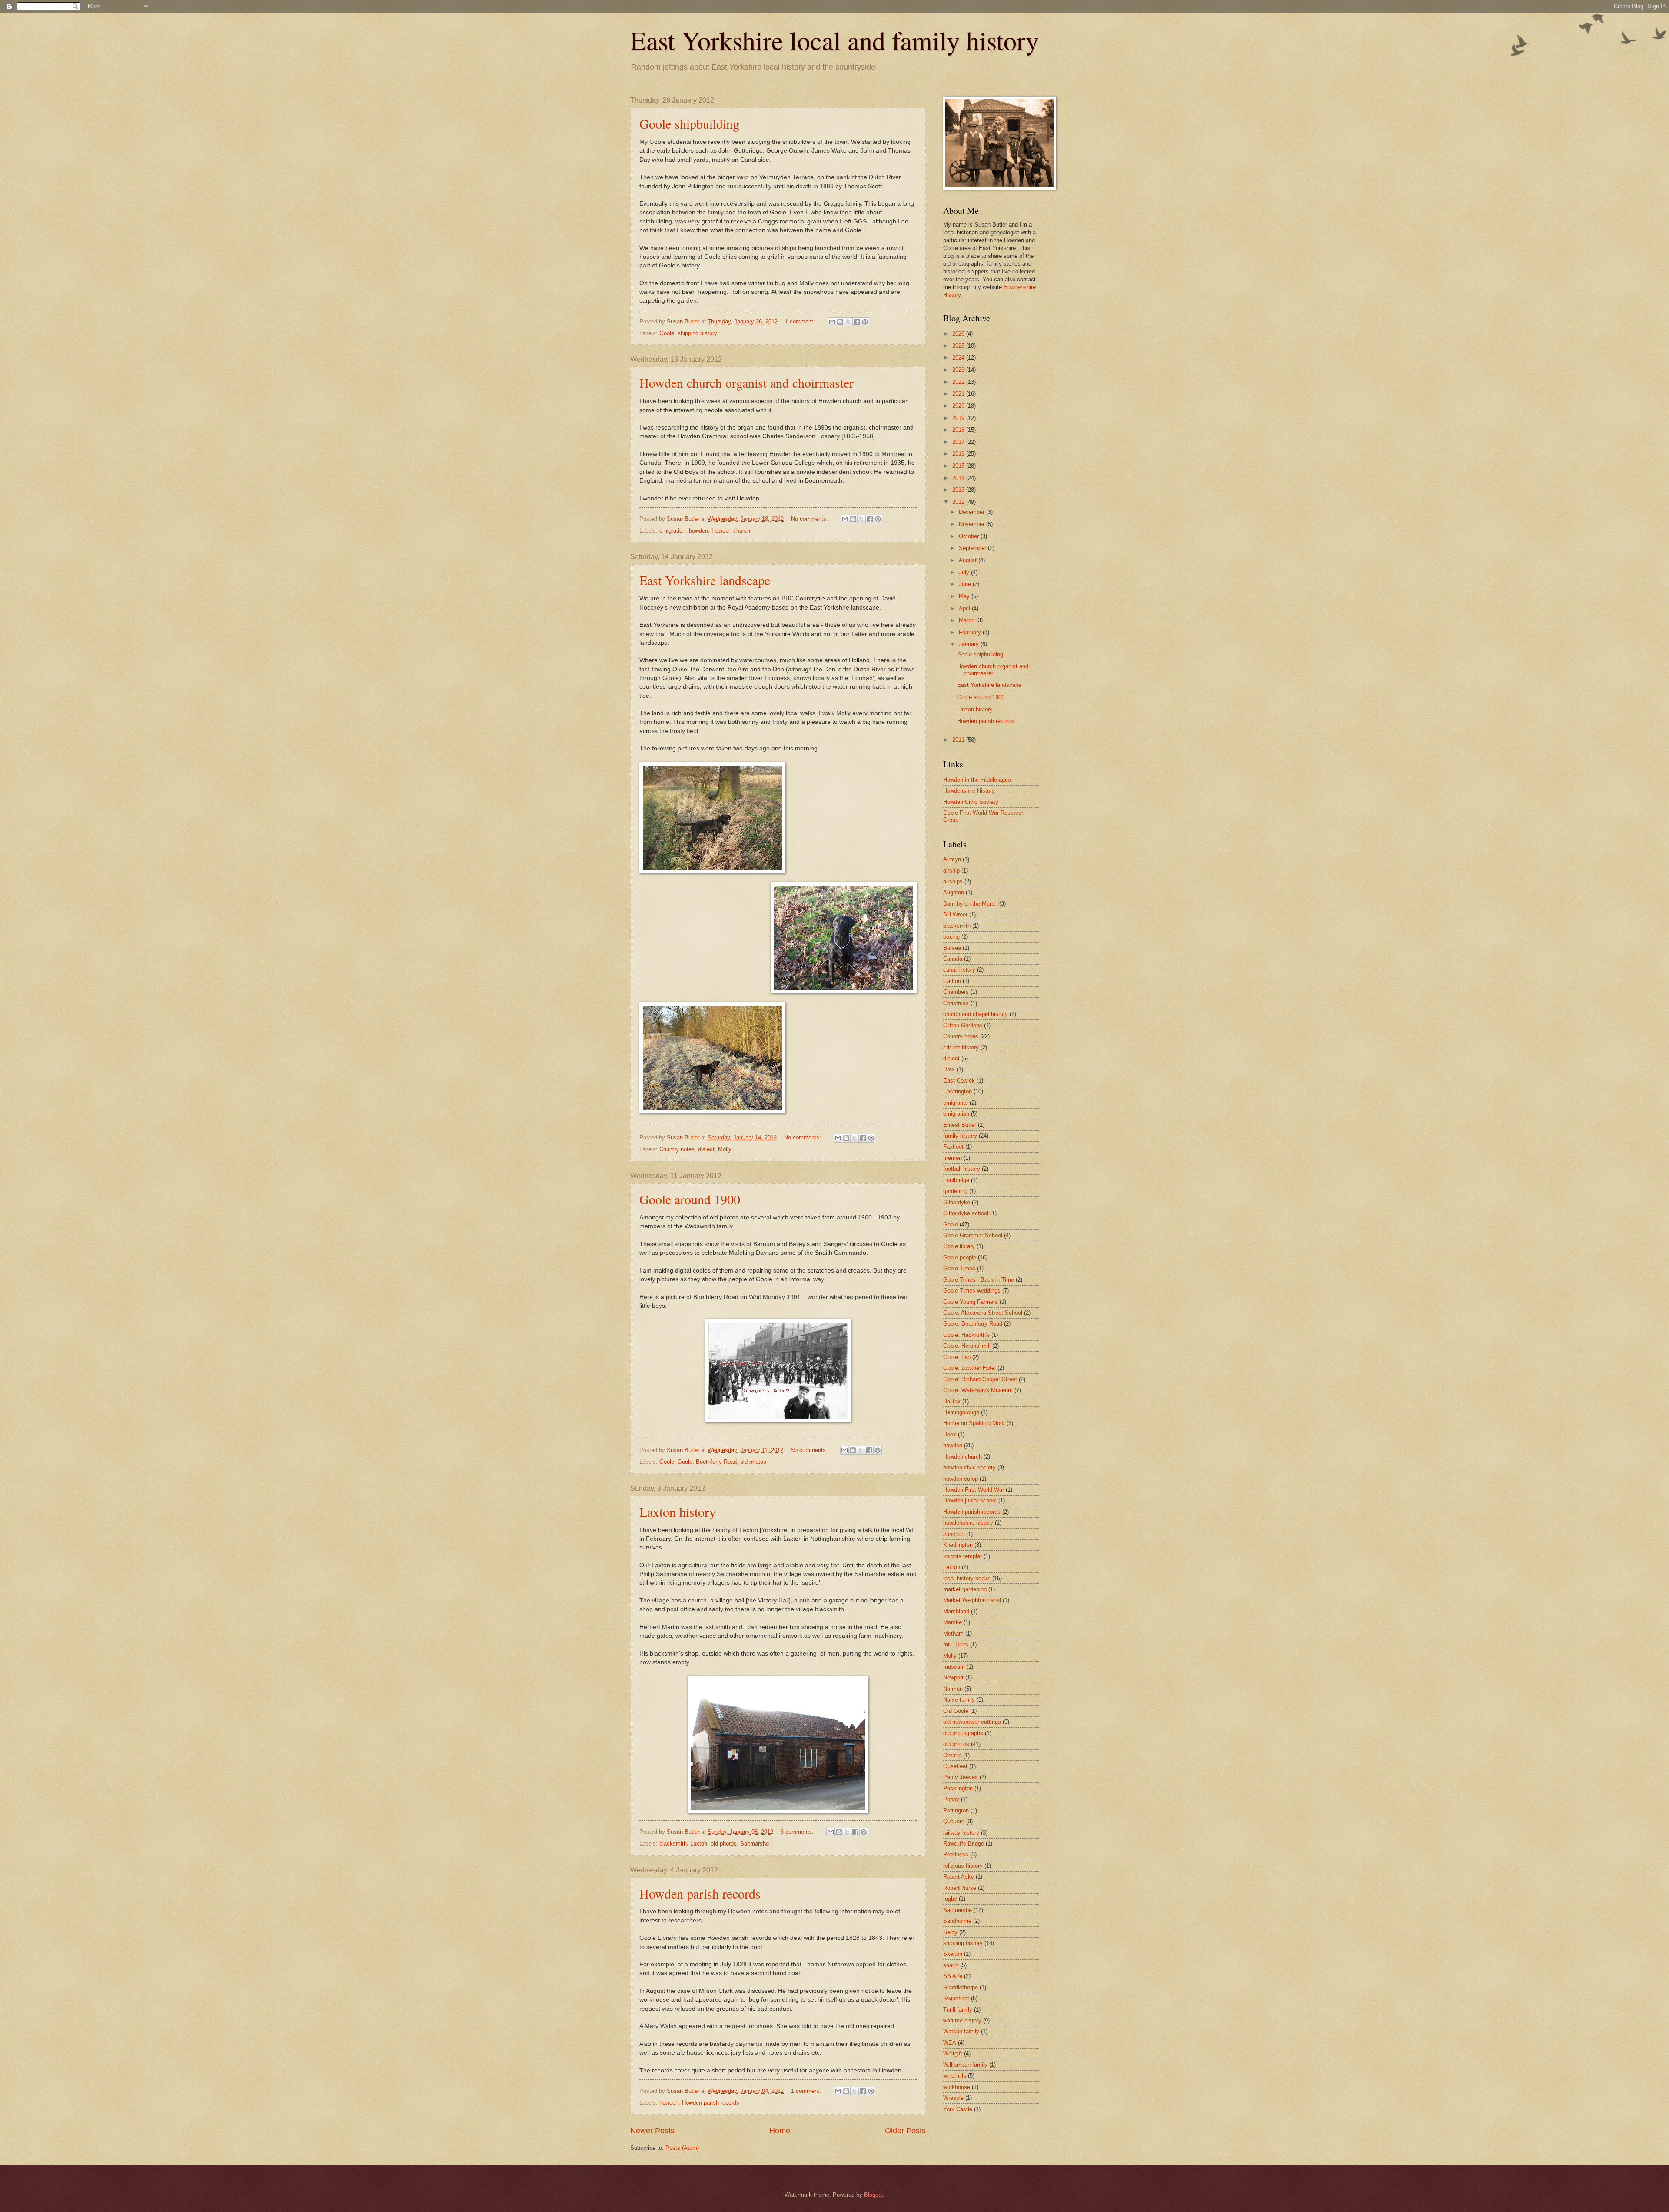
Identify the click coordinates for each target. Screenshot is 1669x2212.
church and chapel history (976, 1014)
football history (962, 1169)
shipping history (697, 333)
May (965, 596)
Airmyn (952, 859)
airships (953, 881)
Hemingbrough (961, 1412)
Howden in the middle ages (977, 780)
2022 (959, 382)
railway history (961, 1833)
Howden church (731, 531)
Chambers (956, 992)
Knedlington (958, 1545)
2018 (959, 430)
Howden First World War (974, 1490)
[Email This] (832, 322)
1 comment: (801, 321)
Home (780, 2131)
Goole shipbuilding (689, 123)
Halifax (952, 1401)
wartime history (962, 2020)
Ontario (952, 1755)
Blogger (873, 2195)
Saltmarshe (755, 1844)
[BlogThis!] (840, 322)
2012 (959, 502)
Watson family (961, 2031)
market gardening (965, 1589)
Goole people (960, 1258)
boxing (951, 937)
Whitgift (953, 2054)
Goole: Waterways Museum (978, 1390)
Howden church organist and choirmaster (746, 383)
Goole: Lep (957, 1357)
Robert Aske (959, 1877)
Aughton (954, 892)
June (966, 584)
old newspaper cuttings (972, 1722)
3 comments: (798, 1832)
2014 (959, 478)
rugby (950, 1899)
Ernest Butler (960, 1125)
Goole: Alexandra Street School (983, 1313)
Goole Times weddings (972, 1291)
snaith (951, 1965)
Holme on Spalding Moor (974, 1423)
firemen (953, 1158)
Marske (953, 1622)
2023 (959, 370)
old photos (753, 1462)
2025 (959, 346)
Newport (953, 1677)
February (971, 632)
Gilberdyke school (966, 1213)
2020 (959, 406)
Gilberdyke (957, 1202)
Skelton (953, 1954)
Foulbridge (956, 1180)
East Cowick (959, 1081)
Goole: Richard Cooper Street (980, 1379)
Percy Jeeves (961, 1777)
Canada (953, 959)
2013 (959, 490)
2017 (959, 442)
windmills (955, 2076)
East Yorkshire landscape (705, 580)
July (965, 572)
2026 (959, 334)
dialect (706, 1149)
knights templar (963, 1556)
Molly (725, 1149)
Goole (667, 333)
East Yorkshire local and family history (834, 40)
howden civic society (969, 1467)
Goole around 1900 (690, 1199)
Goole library (959, 1246)
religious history (963, 1866)
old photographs (963, 1733)
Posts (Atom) (682, 2148)
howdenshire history (968, 1523)
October (970, 536)
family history (960, 1136)
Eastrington (958, 1091)
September (973, 548)
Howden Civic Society (971, 802)
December (972, 512)
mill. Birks (956, 1644)
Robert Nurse (960, 1888)
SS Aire (953, 1976)
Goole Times (959, 1268)
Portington (956, 1811)
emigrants (956, 1103)
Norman (953, 1689)
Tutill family (958, 2010)
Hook (950, 1434)
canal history (959, 970)
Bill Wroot (955, 914)
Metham (953, 1634)
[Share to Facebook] (857, 322)
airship (951, 871)
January (970, 644)
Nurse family (959, 1700)
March (967, 620)
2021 (959, 394)
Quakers (954, 1821)
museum (954, 1667)
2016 (959, 454)
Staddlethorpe (961, 1987)
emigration (672, 531)
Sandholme (957, 1921)
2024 (959, 358)
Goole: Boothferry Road (707, 1462)
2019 (959, 418)
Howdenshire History (969, 791)
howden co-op (961, 1479)
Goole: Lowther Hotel (969, 1368)
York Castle (958, 2109)
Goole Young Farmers (971, 1302)
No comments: (810, 519)
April (965, 608)
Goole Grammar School (973, 1235)
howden (698, 531)
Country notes (677, 1149)
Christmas (956, 1003)
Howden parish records (700, 1893)
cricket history (961, 1048)
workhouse (957, 2087)
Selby (950, 1932)
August (969, 560)
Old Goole (956, 1711)
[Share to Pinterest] (865, 322)
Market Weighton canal (972, 1600)
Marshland (956, 1611)
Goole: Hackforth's (966, 1335)
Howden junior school (970, 1501)
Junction (954, 1534)
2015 (959, 466)
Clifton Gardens (963, 1025)
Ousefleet (955, 1766)
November (972, 524)
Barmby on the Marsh (970, 904)
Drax (949, 1069)
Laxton (699, 1844)
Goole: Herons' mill (967, 1346)
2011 (959, 740)
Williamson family (965, 2065)
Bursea (952, 948)
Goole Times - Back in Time (979, 1280)
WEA (950, 2043)
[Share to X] (848, 322)
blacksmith (673, 1844)
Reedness (956, 1854)
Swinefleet (956, 1998)
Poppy (951, 1799)
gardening (955, 1191)
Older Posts (905, 2131)
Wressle (953, 2098)
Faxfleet (953, 1147)
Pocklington (958, 1788)
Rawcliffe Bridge (964, 1844)
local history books (967, 1578)
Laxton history (678, 1512)
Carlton (952, 981)
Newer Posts (652, 2131)
